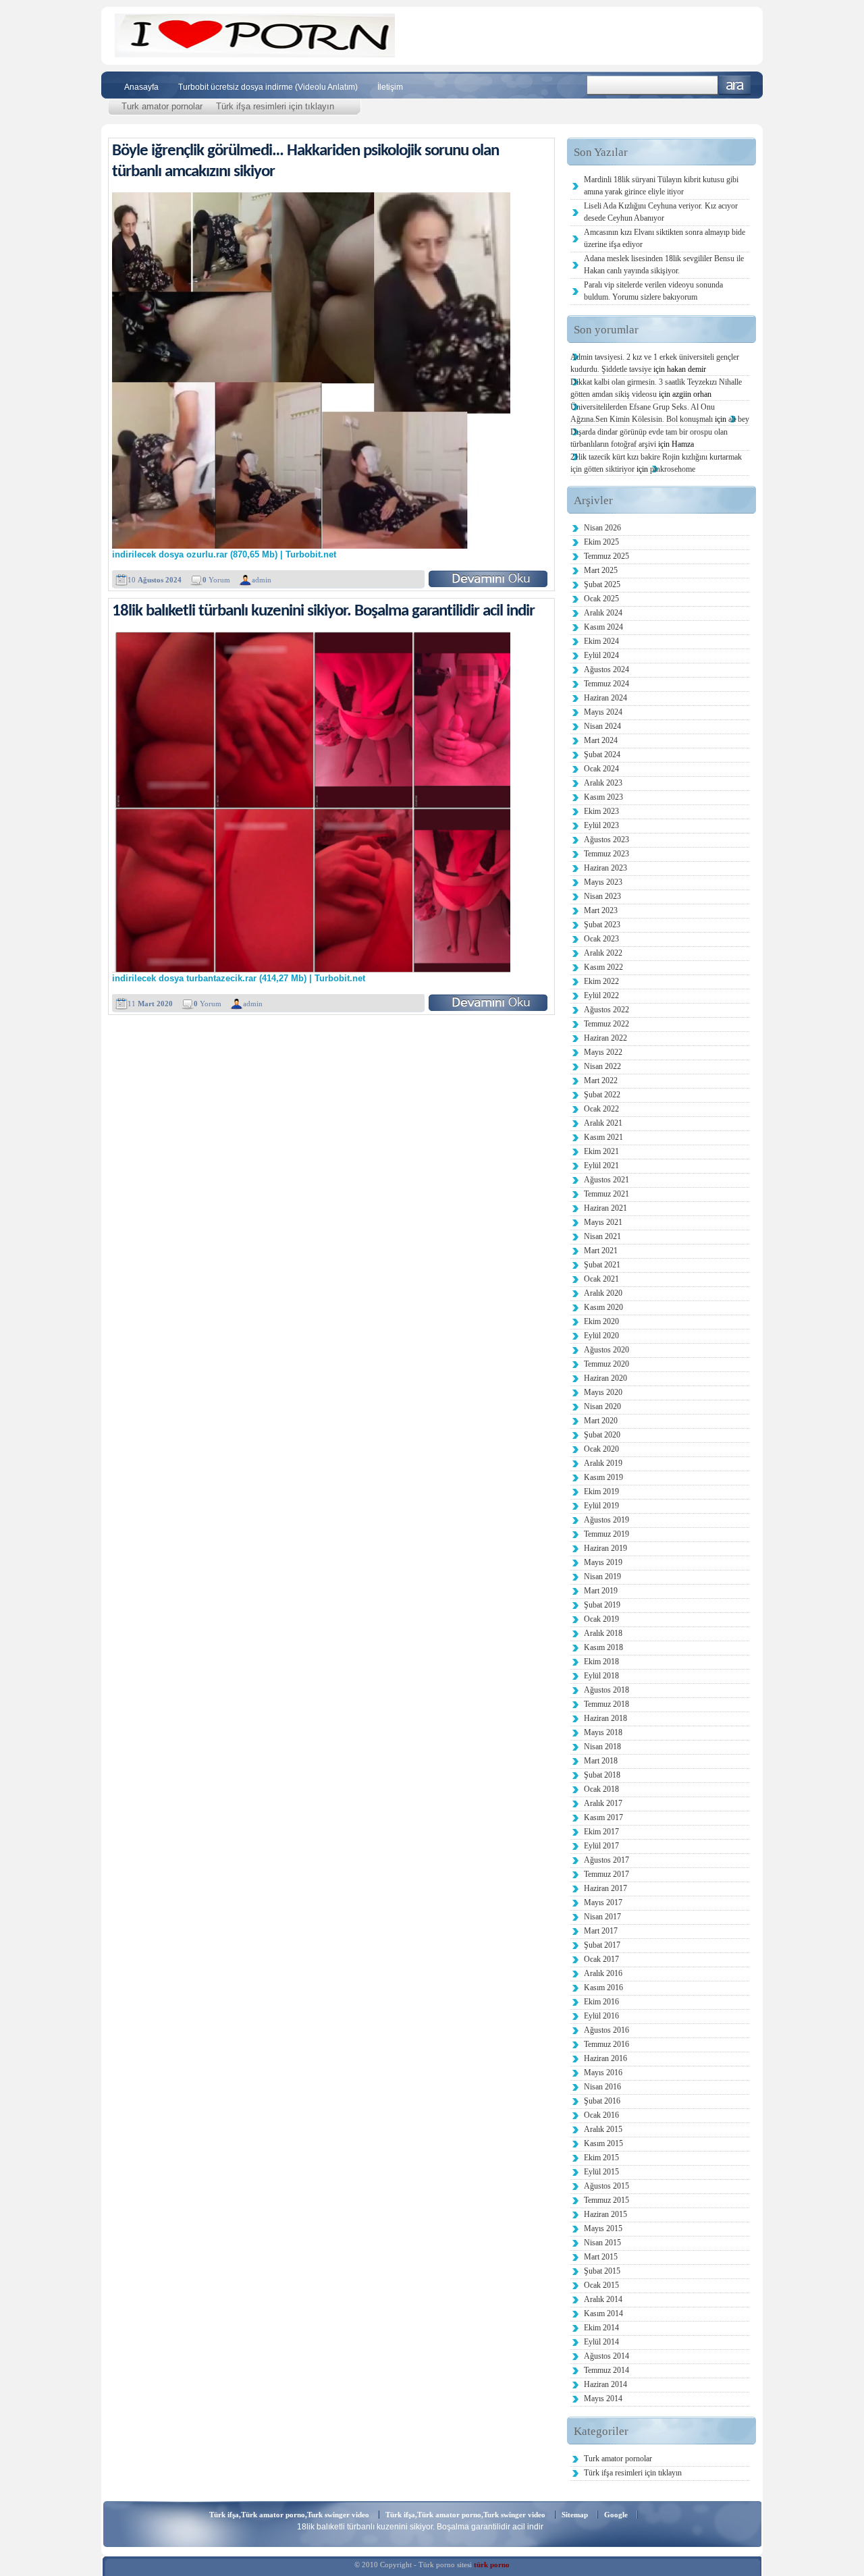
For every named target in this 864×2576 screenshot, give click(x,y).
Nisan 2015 (602, 2243)
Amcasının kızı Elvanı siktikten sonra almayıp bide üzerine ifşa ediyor (665, 238)
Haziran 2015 (605, 2214)
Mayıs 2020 (603, 1392)
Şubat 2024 (602, 755)
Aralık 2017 (603, 1803)
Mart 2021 (601, 1251)
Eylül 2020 (601, 1336)
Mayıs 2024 (603, 712)
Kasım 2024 (603, 627)
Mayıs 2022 (603, 1052)
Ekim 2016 (601, 2002)
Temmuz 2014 (606, 2370)
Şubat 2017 (602, 1945)
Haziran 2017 (605, 1888)
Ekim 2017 (601, 1832)
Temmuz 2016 (606, 2044)
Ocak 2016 (601, 2115)
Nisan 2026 (602, 528)
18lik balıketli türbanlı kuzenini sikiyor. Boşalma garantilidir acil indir (323, 611)
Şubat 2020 (602, 1435)
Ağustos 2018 (606, 1690)
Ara (735, 85)
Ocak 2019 (601, 1619)
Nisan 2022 (602, 1066)
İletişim (390, 87)
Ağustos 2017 (606, 1860)
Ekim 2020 (601, 1321)
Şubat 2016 (602, 2101)
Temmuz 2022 (606, 1024)
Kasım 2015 (603, 2143)
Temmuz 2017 (606, 1874)
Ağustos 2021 (606, 1180)
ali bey (739, 419)
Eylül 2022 (601, 995)
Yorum (216, 580)
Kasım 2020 (603, 1307)
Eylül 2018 (601, 1676)
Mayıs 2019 (603, 1562)
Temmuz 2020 (606, 1364)
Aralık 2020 (603, 1293)
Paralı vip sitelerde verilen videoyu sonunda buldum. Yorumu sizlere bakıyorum (653, 291)
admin (262, 580)
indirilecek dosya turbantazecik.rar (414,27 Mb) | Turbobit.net (239, 979)
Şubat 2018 (602, 1775)
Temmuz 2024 (606, 684)
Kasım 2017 (603, 1817)
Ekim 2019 (601, 1491)
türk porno (492, 2565)
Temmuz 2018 (606, 1704)
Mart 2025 (601, 570)
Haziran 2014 (605, 2384)
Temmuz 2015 (606, 2200)
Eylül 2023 (601, 825)
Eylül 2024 (601, 655)
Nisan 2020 (602, 1406)
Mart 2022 (601, 1080)
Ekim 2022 (601, 981)
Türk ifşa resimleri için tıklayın (275, 106)
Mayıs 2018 (603, 1732)
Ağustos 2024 (606, 669)
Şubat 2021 (602, 1265)
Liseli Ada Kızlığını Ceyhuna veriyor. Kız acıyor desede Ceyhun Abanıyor (661, 212)
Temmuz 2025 (606, 556)
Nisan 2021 (602, 1236)
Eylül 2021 (601, 1166)
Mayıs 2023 (603, 882)
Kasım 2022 (603, 967)
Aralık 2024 (603, 613)
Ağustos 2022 (606, 1010)
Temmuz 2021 (606, 1194)
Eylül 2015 (601, 2172)
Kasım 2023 (603, 797)
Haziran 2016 (605, 2058)
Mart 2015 (601, 2257)
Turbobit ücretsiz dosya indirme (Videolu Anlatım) (268, 87)
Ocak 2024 (601, 769)
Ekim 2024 (601, 641)
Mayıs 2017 (603, 1902)
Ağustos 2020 (606, 1350)
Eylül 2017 (601, 1846)
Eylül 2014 (601, 2342)
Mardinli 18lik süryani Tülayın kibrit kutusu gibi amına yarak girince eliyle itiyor (661, 186)
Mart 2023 (601, 910)
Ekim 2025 (601, 542)
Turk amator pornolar (162, 106)
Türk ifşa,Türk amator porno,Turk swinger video (289, 2515)
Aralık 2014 (603, 2299)
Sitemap (575, 2515)
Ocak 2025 (601, 599)
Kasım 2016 (603, 1988)
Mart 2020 (601, 1421)
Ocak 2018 (601, 1789)
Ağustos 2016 (606, 2030)
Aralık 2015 (603, 2129)
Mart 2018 (601, 1761)
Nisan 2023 (602, 896)
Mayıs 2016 (603, 2073)
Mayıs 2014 (603, 2399)
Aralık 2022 (603, 953)
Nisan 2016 (602, 2087)
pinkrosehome (673, 469)
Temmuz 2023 (606, 854)
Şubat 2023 (602, 925)
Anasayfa (141, 87)
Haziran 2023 (605, 868)
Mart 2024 (601, 740)
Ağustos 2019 (606, 1520)
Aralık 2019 (603, 1463)
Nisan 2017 (602, 1917)
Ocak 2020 (601, 1449)
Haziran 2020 (605, 1378)
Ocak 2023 (601, 939)
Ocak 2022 (601, 1109)
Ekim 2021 (601, 1151)
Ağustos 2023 (606, 840)
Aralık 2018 (603, 1633)
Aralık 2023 (603, 783)
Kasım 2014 (603, 2313)
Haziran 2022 (605, 1038)
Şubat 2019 (602, 1605)
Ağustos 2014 (606, 2356)
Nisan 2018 (602, 1747)
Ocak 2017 (601, 1959)
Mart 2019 (601, 1591)
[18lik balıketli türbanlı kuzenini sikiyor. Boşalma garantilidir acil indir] (488, 1003)
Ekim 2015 (601, 2158)
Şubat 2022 (602, 1095)
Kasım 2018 (603, 1647)
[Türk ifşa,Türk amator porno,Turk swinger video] (255, 54)
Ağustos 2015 (606, 2186)
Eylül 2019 (601, 1506)
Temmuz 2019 (606, 1534)
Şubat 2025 (602, 584)
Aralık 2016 (603, 1973)
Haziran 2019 (605, 1548)
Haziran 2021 (605, 1208)
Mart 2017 (601, 1931)
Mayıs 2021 (603, 1222)
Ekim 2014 (601, 2328)
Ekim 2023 (601, 811)
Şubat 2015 (602, 2271)
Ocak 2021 (601, 1279)
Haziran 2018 (605, 1718)
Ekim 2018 (601, 1662)
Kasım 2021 (603, 1137)
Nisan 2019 (602, 1577)
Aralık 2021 (603, 1123)
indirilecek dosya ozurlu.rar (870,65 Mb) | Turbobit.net (224, 555)
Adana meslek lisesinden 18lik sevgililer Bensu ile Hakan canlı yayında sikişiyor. (664, 265)
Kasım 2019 (603, 1477)
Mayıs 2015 (603, 2228)
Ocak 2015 (601, 2285)
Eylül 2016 (601, 2016)
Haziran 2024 (605, 698)
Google (616, 2515)
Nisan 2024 (602, 726)
